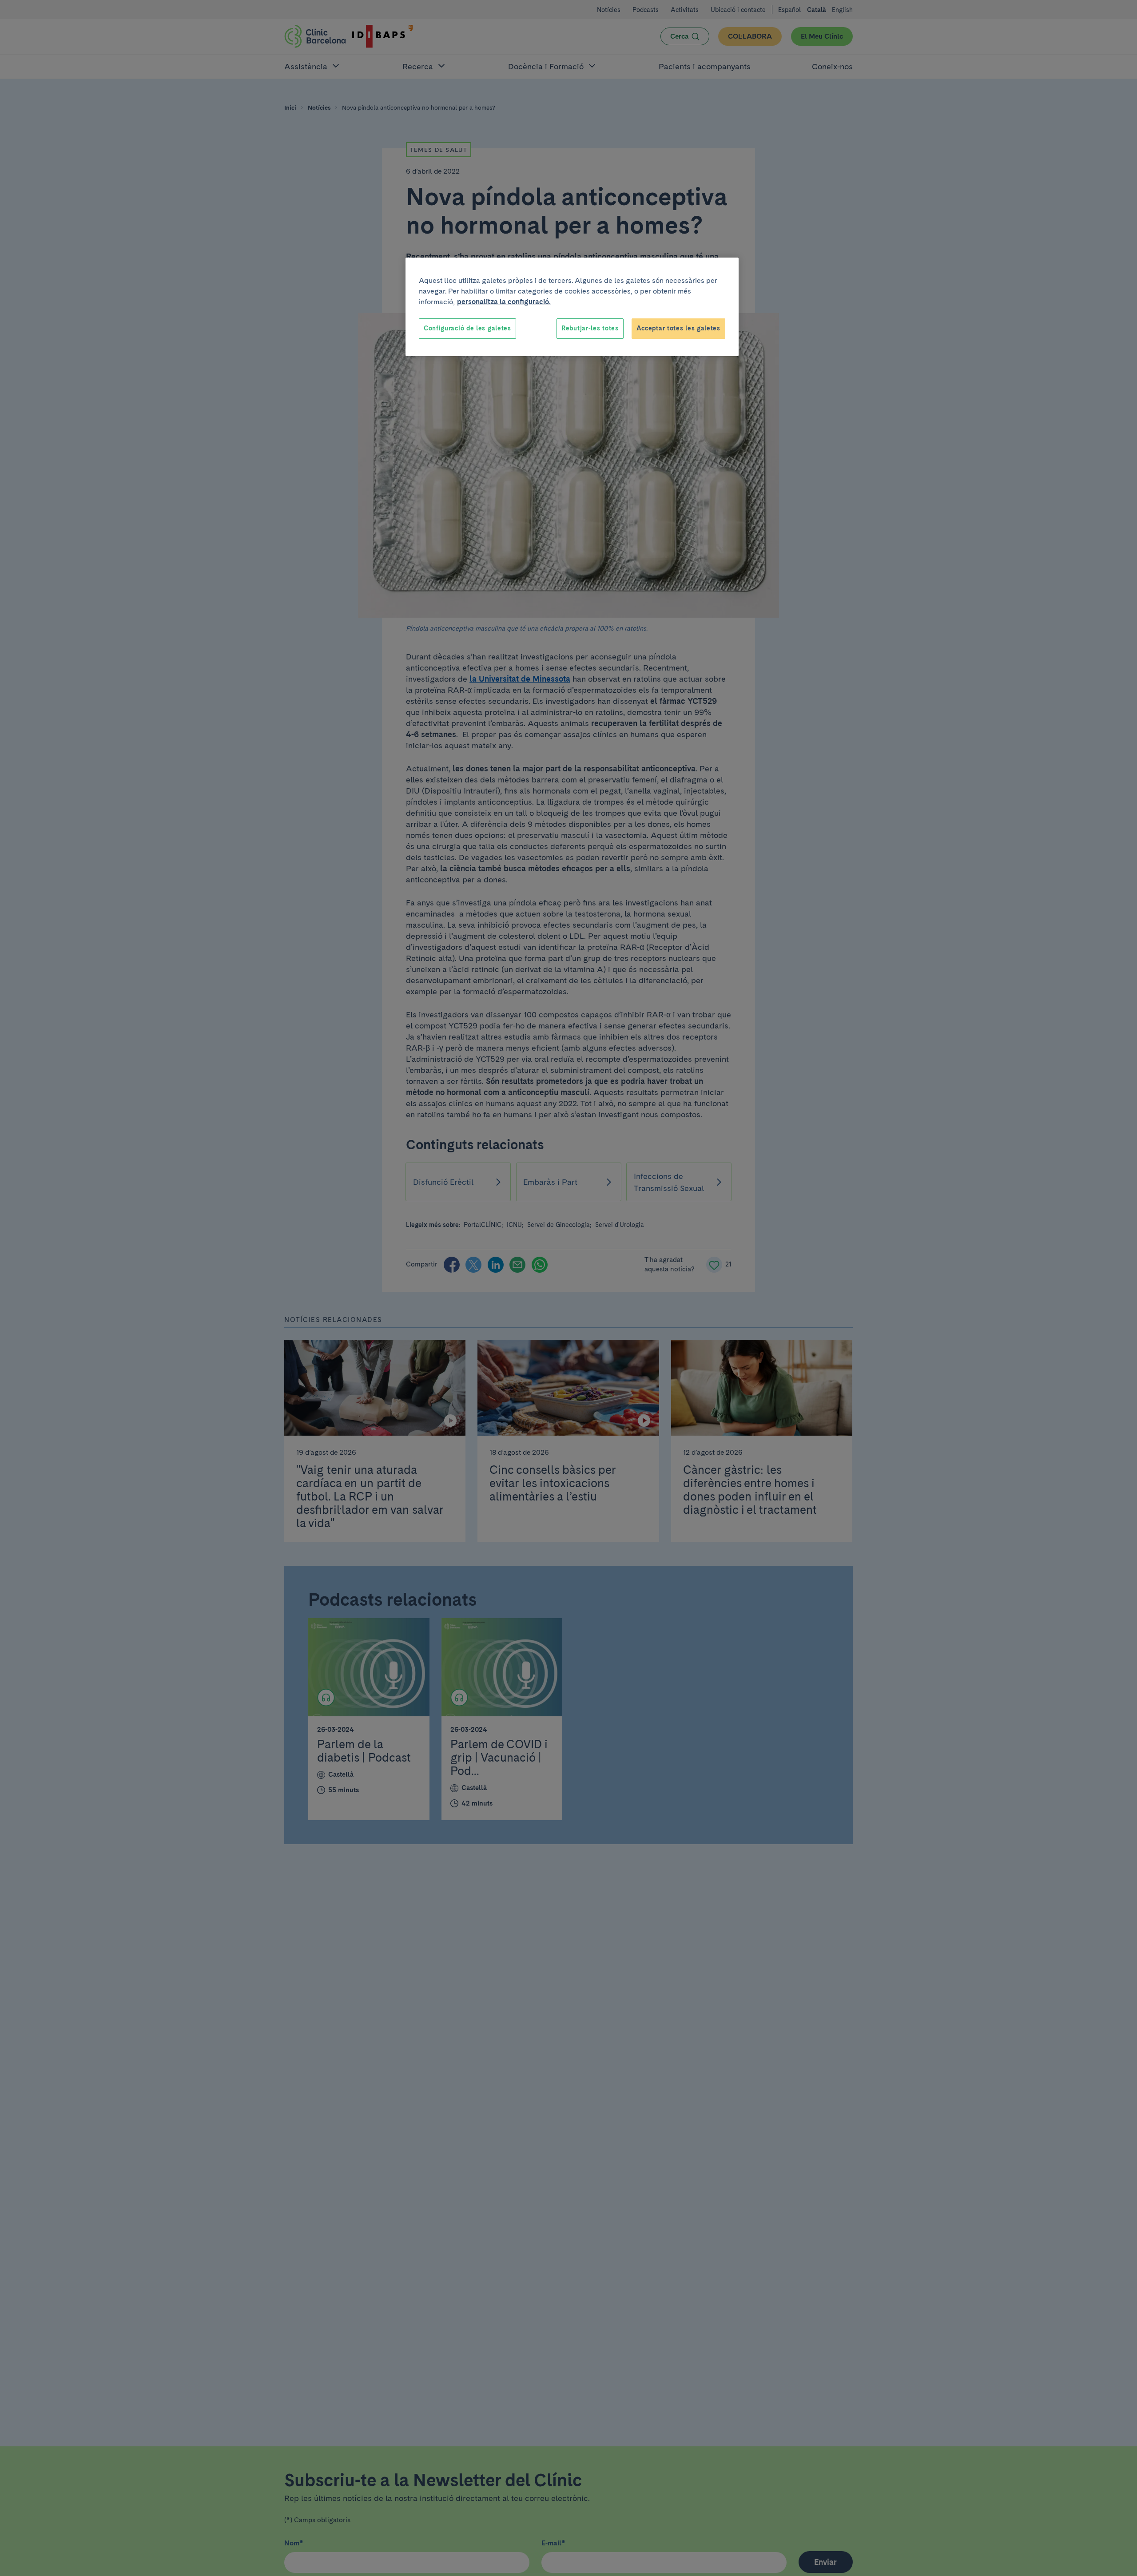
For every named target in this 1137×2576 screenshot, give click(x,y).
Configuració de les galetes (467, 328)
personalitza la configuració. (504, 302)
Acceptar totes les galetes (678, 328)
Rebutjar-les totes (590, 328)
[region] (572, 307)
